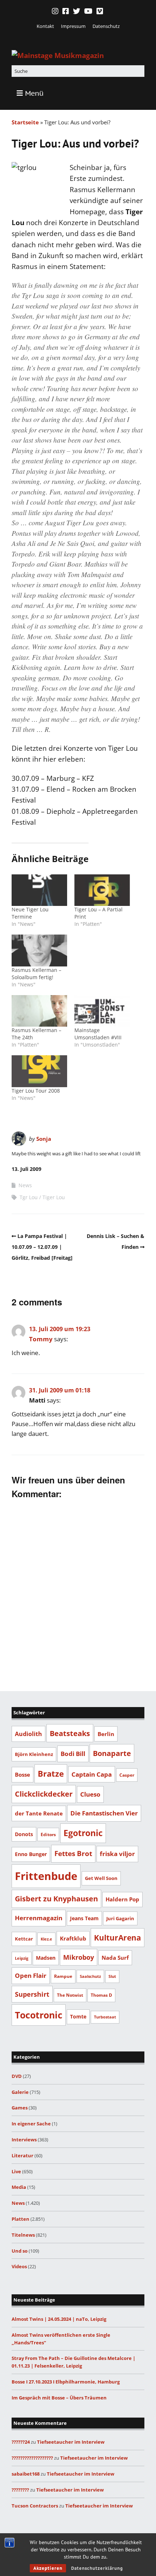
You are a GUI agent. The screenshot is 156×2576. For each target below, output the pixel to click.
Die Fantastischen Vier (104, 1813)
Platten (20, 2219)
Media (19, 2187)
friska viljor (117, 1854)
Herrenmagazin (39, 1918)
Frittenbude (46, 1876)
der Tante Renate (39, 1813)
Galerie (20, 2092)
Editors (48, 1834)
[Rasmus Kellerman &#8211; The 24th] (39, 1011)
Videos (19, 2266)
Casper (127, 1775)
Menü (34, 93)
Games (20, 2108)
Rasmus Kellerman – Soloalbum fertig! (36, 974)
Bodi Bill (73, 1753)
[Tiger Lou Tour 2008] (39, 1071)
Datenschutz (106, 26)
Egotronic (83, 1833)
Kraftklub (73, 1938)
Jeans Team (84, 1918)
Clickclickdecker (44, 1794)
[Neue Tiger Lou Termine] (39, 890)
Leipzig (22, 1958)
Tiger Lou (54, 1197)
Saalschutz (90, 1976)
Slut (112, 1976)
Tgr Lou (29, 1197)
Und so (20, 2251)
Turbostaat (105, 2017)
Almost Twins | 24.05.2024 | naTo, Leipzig (59, 2319)
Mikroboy (79, 1957)
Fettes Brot (73, 1853)
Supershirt (32, 1994)
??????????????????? (32, 2458)
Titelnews (23, 2235)
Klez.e (46, 1939)
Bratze (51, 1774)
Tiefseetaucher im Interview (71, 2442)
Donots (24, 1834)
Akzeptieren (48, 2568)
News (25, 1185)
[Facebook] (66, 11)
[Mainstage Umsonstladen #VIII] (102, 1011)
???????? (20, 2490)
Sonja (44, 1139)
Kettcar (24, 1939)
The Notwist (70, 1995)
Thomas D (101, 1995)
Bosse (22, 1774)
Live (16, 2171)
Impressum (73, 26)
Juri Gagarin (120, 1918)
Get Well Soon (101, 1878)
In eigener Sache (31, 2124)
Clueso (90, 1794)
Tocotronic (39, 2015)
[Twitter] (77, 11)
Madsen (46, 1958)
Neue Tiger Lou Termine (30, 913)
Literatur (22, 2155)
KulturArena (118, 1937)
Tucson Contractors (35, 2506)
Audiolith (28, 1734)
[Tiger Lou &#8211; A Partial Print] (102, 890)
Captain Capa (92, 1774)
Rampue (63, 1976)
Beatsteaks (70, 1733)
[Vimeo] (100, 11)
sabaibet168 (26, 2474)
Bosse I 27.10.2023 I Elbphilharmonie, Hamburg (66, 2382)
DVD (17, 2076)
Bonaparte (112, 1753)
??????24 (21, 2442)
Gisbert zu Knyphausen (56, 1899)
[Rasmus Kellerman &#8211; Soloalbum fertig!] (39, 950)
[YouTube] (88, 11)
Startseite (25, 122)
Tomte (78, 2016)
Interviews (24, 2140)
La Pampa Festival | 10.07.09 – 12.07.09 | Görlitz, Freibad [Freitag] (42, 1247)
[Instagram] (56, 11)
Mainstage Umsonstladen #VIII (98, 1034)
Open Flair (31, 1975)
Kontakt (45, 26)
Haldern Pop (122, 1899)
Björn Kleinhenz (34, 1754)
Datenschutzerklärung (97, 2568)
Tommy (41, 1339)
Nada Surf (115, 1958)
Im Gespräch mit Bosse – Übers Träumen (59, 2398)
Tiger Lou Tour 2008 (36, 1091)
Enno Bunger (31, 1854)
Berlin (106, 1734)
